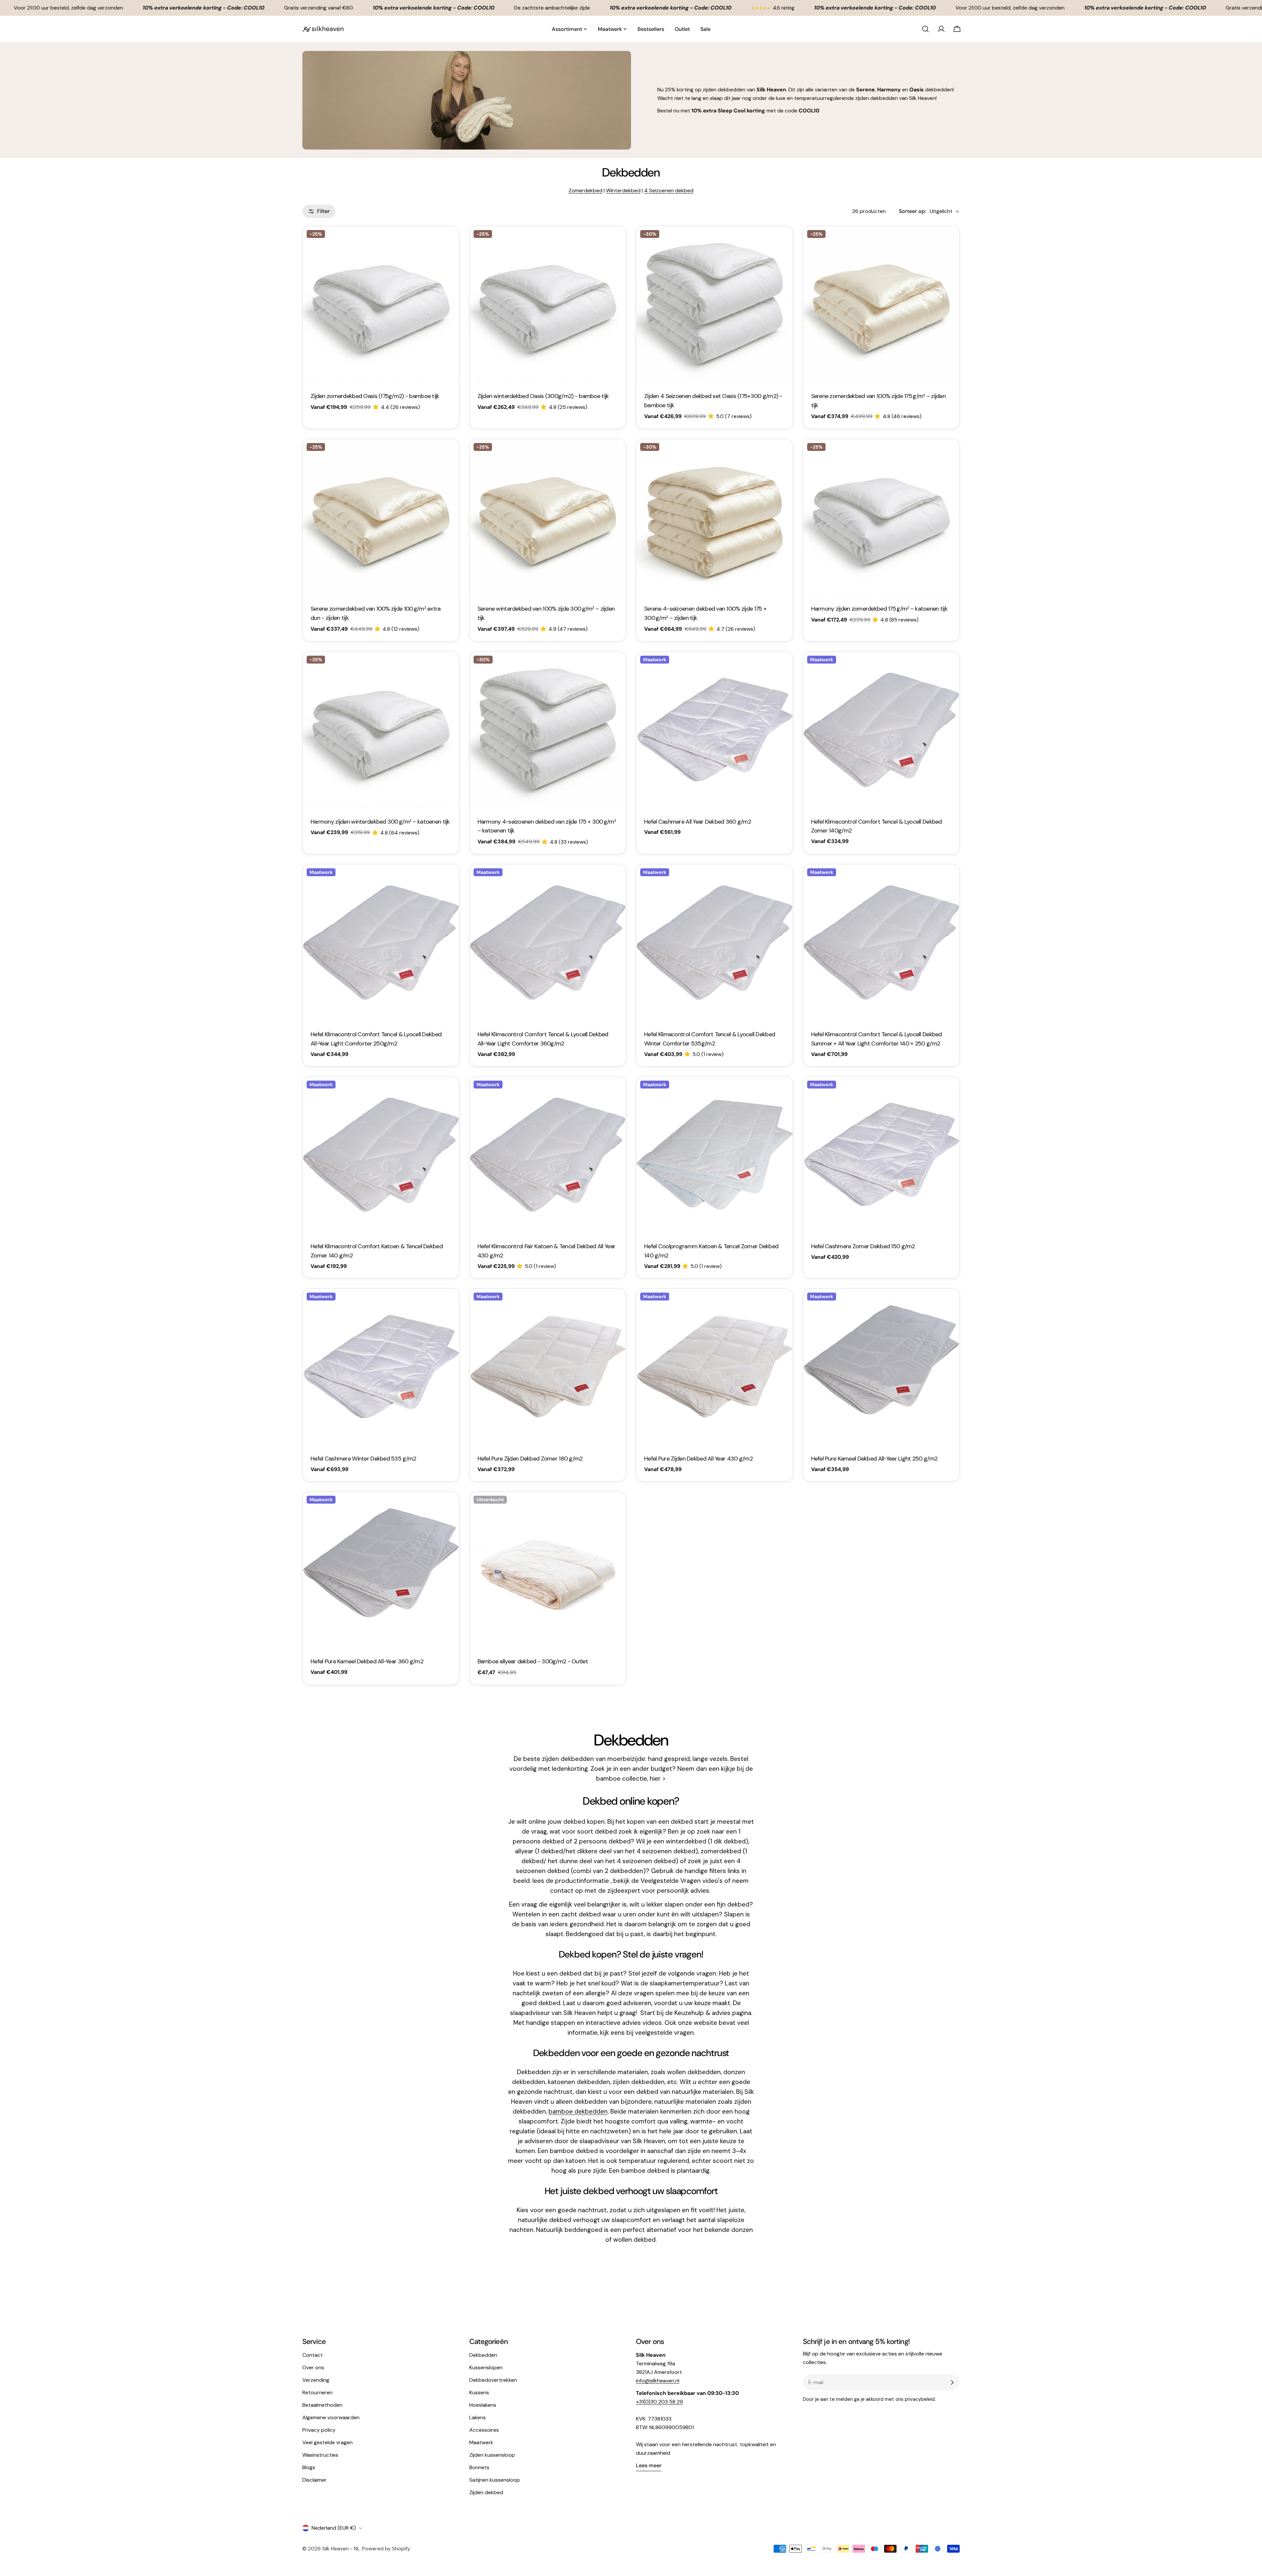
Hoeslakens (483, 2405)
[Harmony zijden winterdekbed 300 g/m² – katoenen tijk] (381, 730)
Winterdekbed (623, 190)
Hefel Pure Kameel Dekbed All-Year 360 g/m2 (367, 1661)
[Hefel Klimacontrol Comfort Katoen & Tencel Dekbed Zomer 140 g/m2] (381, 1155)
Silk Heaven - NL (341, 2549)
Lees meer (649, 2465)
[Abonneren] (952, 2382)
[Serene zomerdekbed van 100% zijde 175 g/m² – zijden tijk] (881, 304)
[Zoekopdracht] (925, 29)
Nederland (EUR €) (334, 2528)
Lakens (478, 2417)
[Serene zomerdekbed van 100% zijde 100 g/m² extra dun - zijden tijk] (381, 517)
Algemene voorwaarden (331, 2417)
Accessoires (484, 2430)
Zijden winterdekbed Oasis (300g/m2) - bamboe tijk (543, 396)
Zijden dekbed (486, 2492)
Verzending (316, 2380)
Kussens (479, 2392)
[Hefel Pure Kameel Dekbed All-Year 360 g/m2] (381, 1570)
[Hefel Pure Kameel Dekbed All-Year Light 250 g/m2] (881, 1367)
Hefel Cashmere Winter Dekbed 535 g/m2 (363, 1459)
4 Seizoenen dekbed (669, 190)
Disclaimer (315, 2480)
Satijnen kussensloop (495, 2480)
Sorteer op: (912, 211)
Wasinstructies (320, 2455)
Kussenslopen (486, 2367)
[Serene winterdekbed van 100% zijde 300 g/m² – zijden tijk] (548, 517)
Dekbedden (483, 2355)
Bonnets (479, 2467)
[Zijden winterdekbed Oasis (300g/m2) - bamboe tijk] (548, 304)
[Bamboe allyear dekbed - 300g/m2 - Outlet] (548, 1570)
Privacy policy (319, 2430)
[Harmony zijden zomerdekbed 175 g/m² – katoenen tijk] (881, 517)
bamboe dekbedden (578, 2111)
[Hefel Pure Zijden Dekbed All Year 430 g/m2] (714, 1367)
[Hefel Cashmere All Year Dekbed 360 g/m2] (714, 730)
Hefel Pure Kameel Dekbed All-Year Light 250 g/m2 (874, 1459)
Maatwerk (481, 2442)
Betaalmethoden (322, 2405)
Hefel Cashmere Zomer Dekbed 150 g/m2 (863, 1246)
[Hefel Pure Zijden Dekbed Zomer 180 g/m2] (548, 1367)
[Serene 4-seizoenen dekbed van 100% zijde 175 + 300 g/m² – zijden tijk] (714, 517)
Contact (313, 2355)
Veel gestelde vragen (327, 2442)
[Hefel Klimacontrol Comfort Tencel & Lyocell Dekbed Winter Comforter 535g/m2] (714, 943)
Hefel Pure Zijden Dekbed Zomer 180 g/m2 (530, 1459)
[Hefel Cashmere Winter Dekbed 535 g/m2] (381, 1367)
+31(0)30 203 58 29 (659, 2402)
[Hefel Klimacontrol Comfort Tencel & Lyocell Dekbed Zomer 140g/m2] (881, 730)
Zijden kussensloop (492, 2455)
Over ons (313, 2367)
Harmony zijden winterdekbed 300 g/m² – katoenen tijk (380, 822)
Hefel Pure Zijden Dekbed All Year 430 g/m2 (698, 1459)
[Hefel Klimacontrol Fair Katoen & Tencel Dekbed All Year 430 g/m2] (548, 1155)
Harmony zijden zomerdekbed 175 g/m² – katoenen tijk (879, 609)
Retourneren (317, 2392)
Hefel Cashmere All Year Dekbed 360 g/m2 (698, 822)
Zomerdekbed (585, 190)
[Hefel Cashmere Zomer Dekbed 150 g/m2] (881, 1155)
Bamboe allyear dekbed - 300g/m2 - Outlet (533, 1661)
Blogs (309, 2467)
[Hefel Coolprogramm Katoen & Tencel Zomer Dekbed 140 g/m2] (714, 1155)
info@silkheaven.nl (658, 2381)
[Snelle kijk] (450, 241)
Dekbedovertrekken (493, 2380)
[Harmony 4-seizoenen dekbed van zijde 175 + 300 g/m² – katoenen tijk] (548, 730)
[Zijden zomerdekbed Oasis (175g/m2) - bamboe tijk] (381, 304)
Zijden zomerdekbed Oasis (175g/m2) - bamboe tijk (375, 396)
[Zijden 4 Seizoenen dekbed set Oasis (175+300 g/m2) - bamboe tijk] (714, 304)
